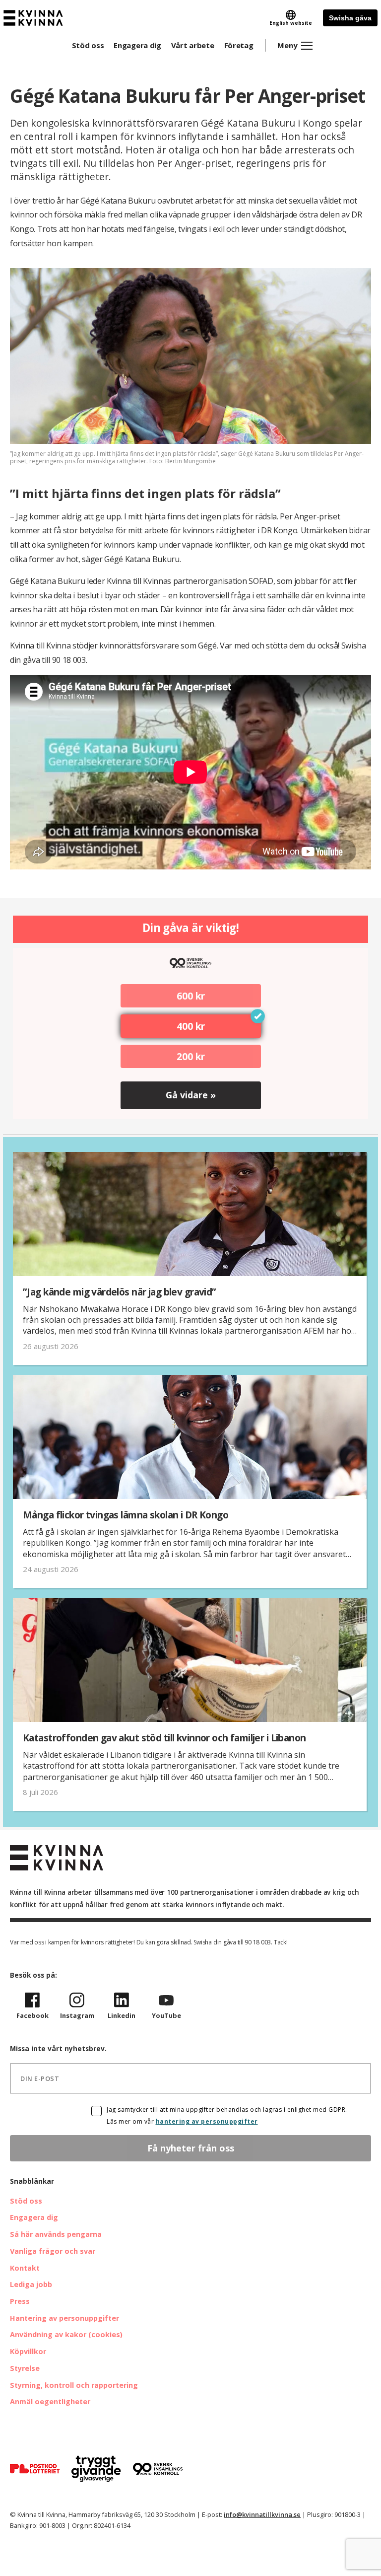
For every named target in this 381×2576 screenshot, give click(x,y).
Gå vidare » (191, 1095)
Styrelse (25, 2368)
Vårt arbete (193, 45)
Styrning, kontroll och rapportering (74, 2385)
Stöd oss (88, 45)
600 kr (191, 996)
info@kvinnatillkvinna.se (262, 2514)
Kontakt (25, 2268)
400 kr (191, 1026)
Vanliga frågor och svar (53, 2251)
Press (20, 2301)
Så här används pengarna (56, 2234)
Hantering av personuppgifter (64, 2318)
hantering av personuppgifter (207, 2121)
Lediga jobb (31, 2284)
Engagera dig (137, 45)
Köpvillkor (28, 2351)
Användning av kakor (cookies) (66, 2334)
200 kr (191, 1056)
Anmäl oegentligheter (50, 2401)
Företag (239, 45)
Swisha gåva (350, 18)
